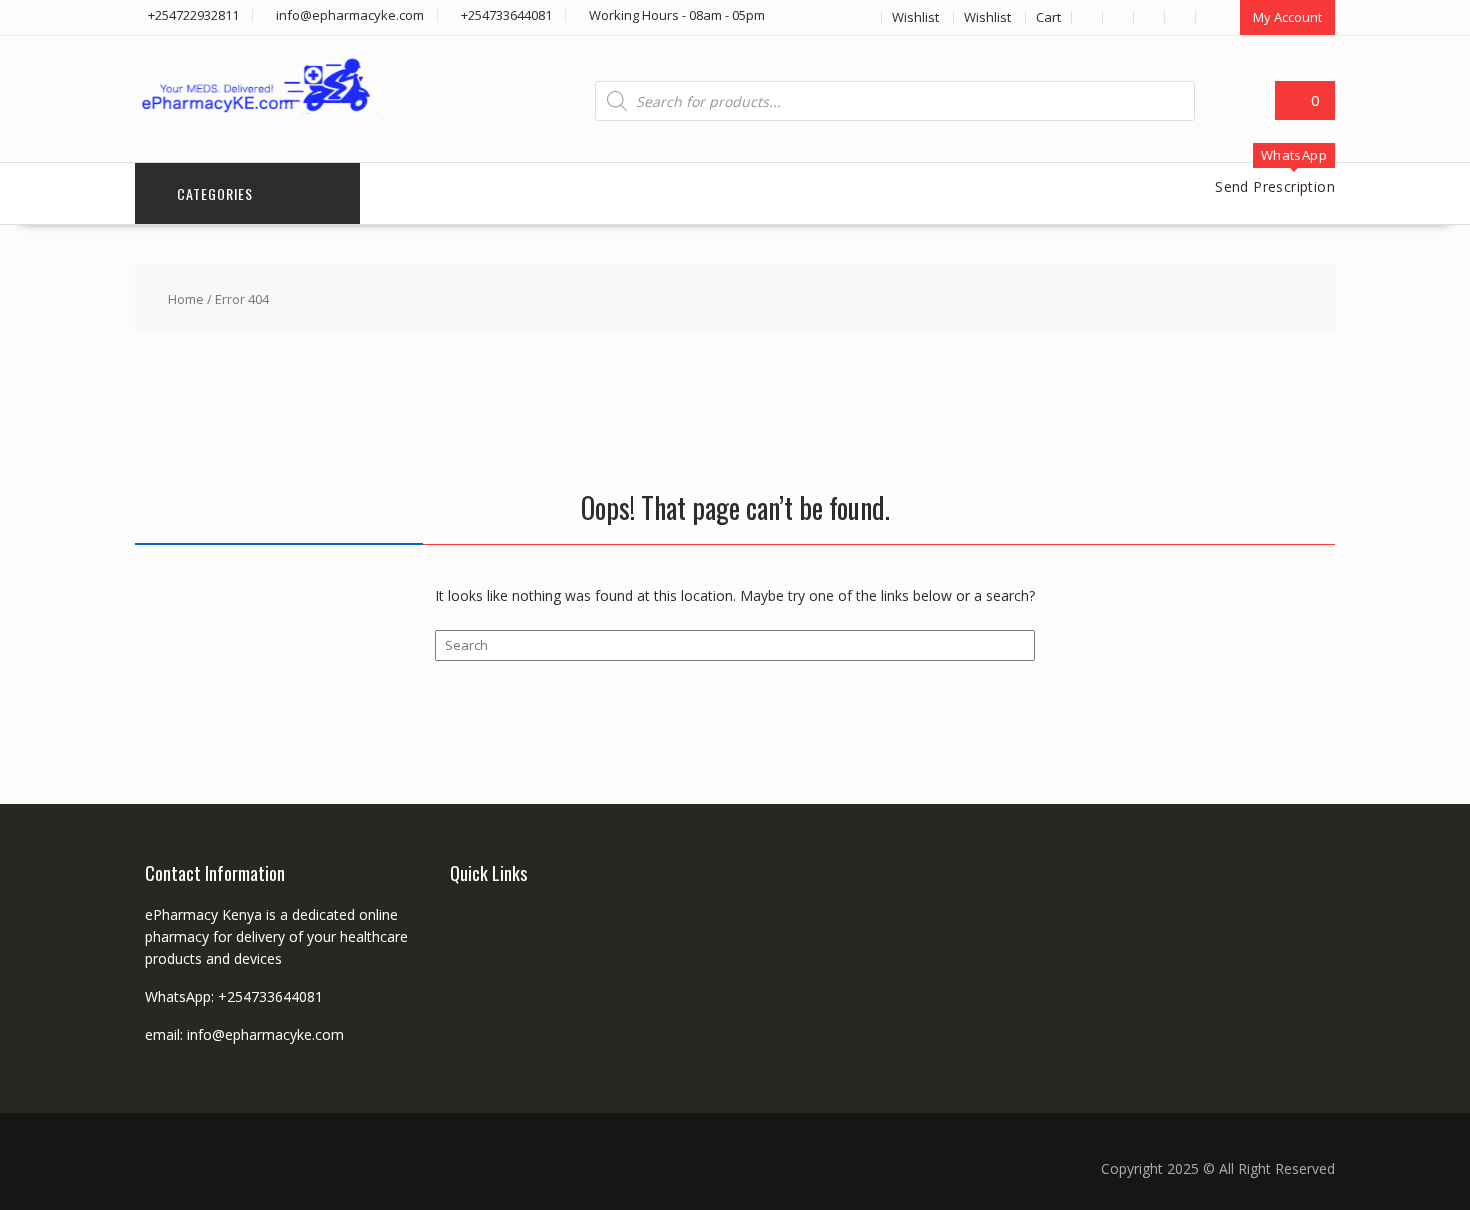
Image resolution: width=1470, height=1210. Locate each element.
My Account (1287, 17)
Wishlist (915, 17)
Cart (1048, 17)
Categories (215, 193)
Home (186, 299)
